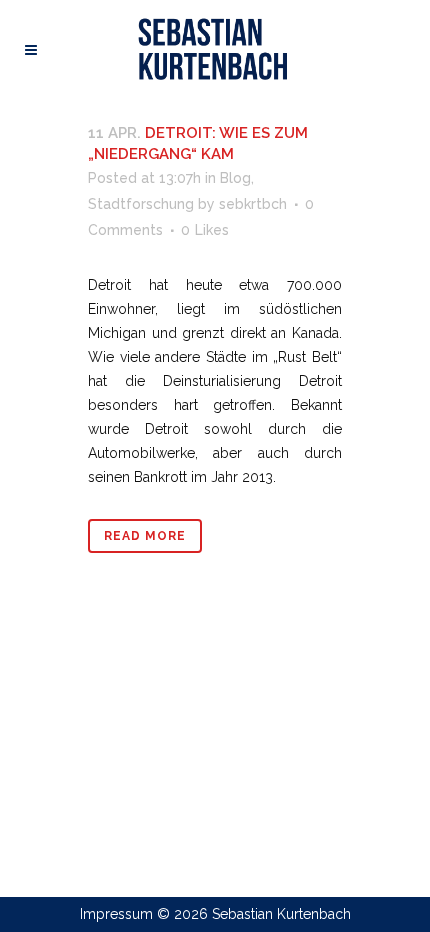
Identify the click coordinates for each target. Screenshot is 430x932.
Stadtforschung (141, 204)
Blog (235, 178)
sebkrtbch (253, 204)
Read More (145, 536)
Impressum (116, 914)
